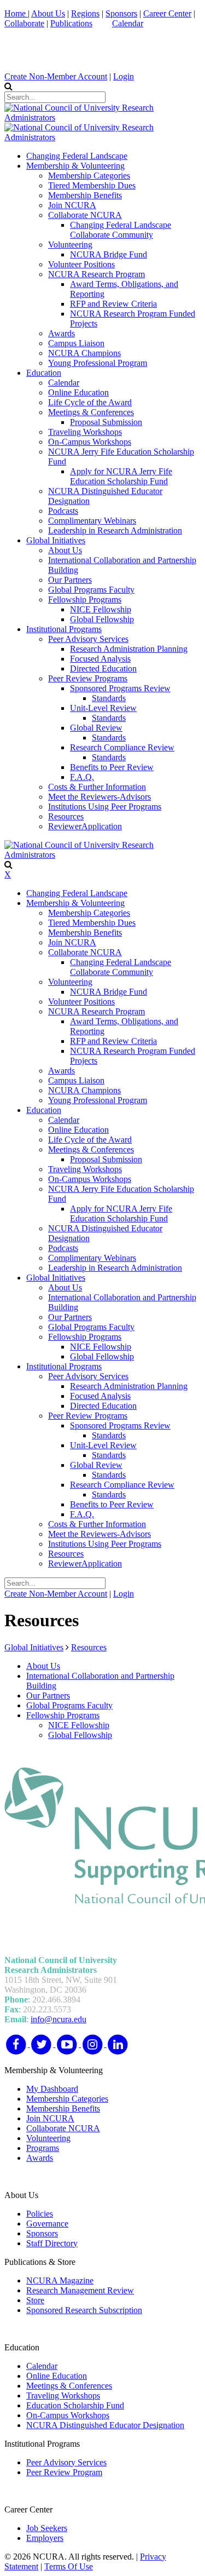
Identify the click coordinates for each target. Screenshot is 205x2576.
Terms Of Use (69, 2566)
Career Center (167, 13)
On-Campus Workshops (68, 2415)
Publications (71, 23)
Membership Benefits (63, 2109)
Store (35, 2300)
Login (124, 76)
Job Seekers (47, 2528)
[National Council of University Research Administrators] (102, 117)
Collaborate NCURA (63, 2128)
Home (16, 13)
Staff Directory (52, 2243)
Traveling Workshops (63, 2396)
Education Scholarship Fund (75, 2405)
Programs (43, 2148)
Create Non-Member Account (56, 76)
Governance (47, 2224)
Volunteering (48, 2138)
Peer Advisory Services (66, 2462)
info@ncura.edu (58, 2019)
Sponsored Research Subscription (84, 2310)
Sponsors (121, 13)
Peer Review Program (64, 2472)
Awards (40, 2158)
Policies (40, 2214)
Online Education (57, 2376)
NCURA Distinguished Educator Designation (105, 2425)
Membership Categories (67, 2099)
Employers (45, 2538)
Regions (85, 13)
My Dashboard (52, 2089)
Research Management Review (80, 2290)
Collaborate (24, 23)
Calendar (128, 23)
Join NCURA (50, 2118)
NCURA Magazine (60, 2280)
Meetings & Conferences (69, 2386)
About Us (48, 13)
